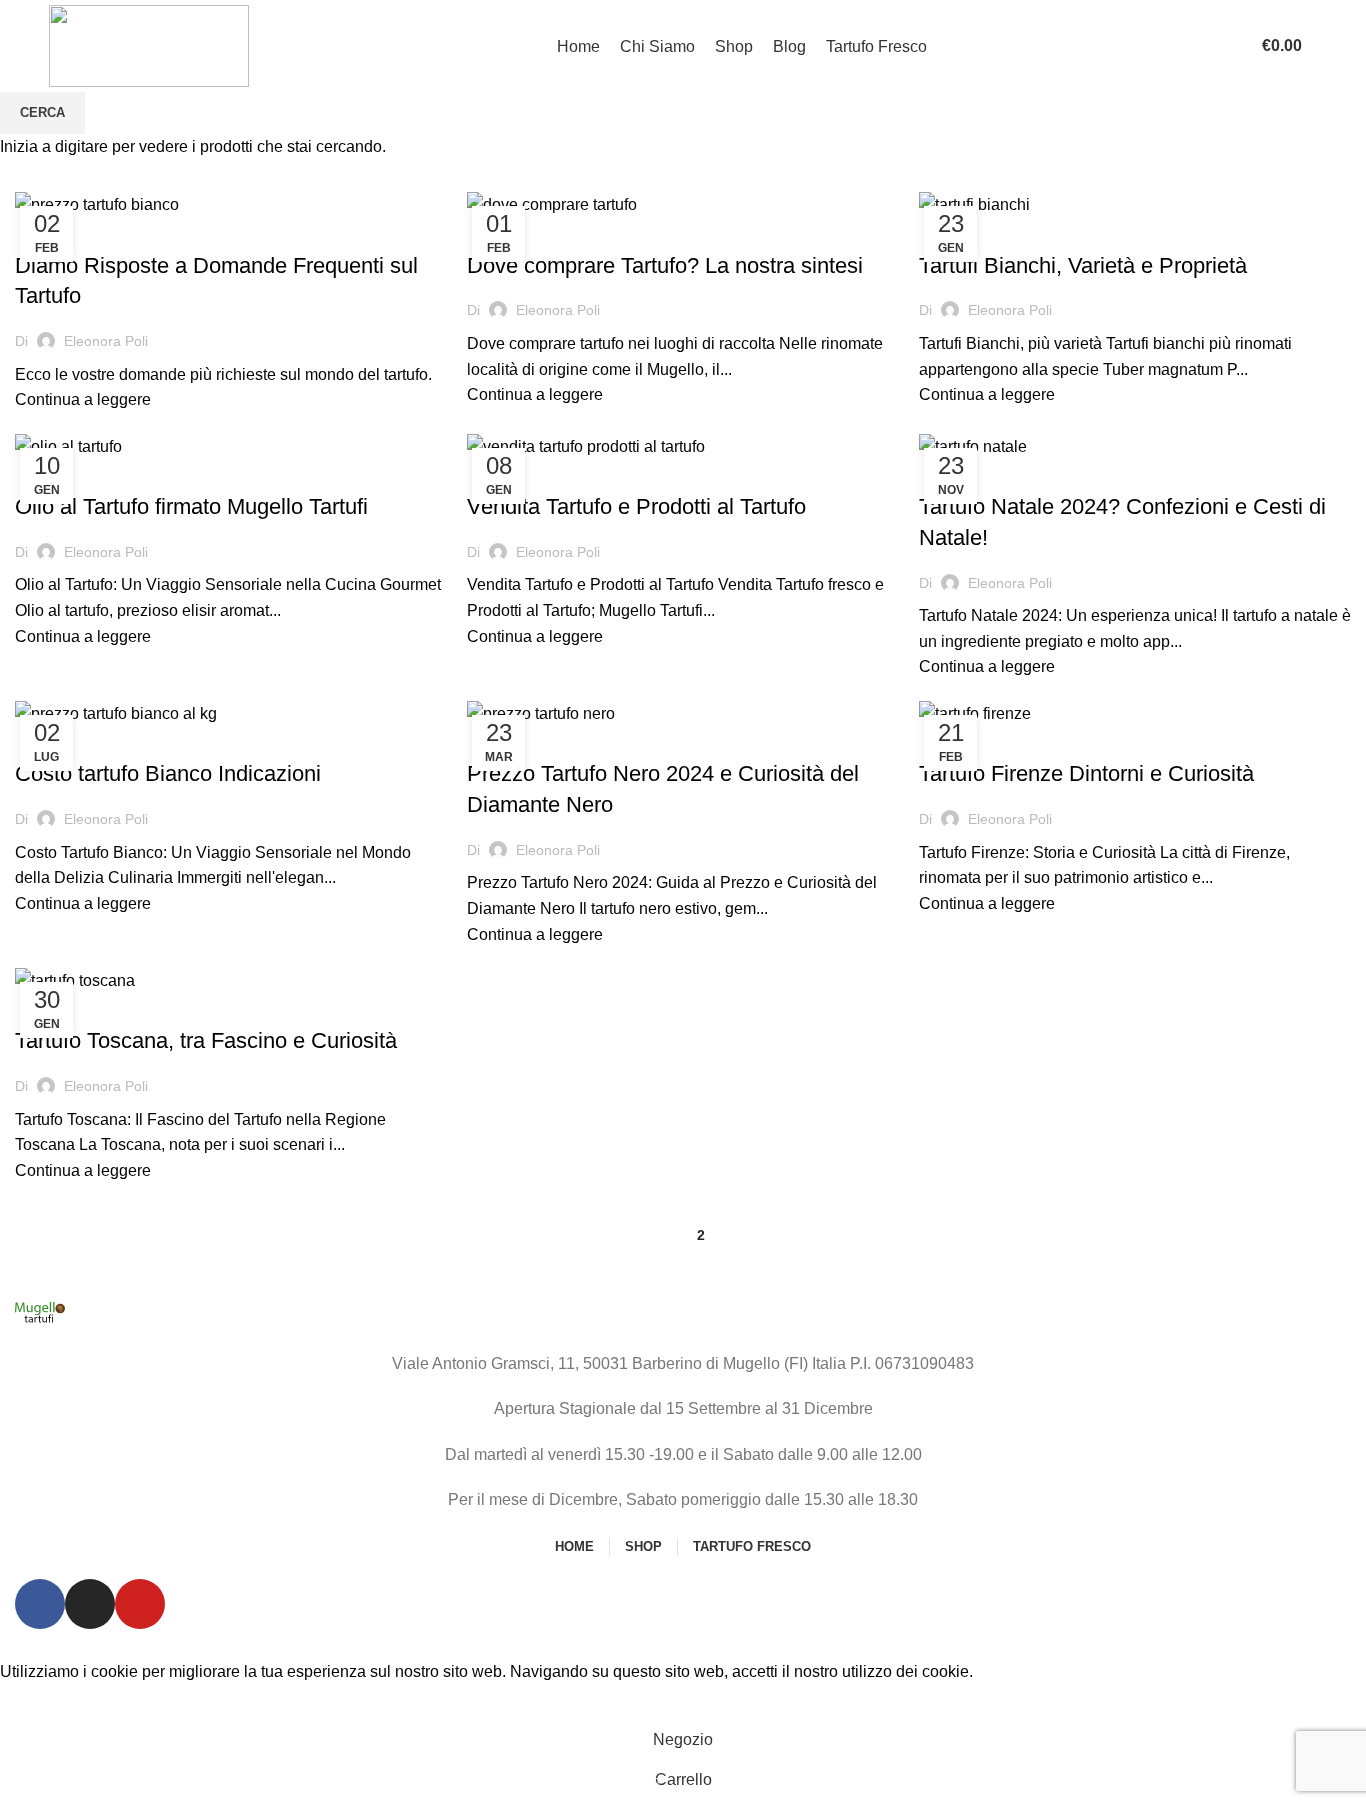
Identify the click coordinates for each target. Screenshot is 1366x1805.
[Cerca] (1234, 46)
